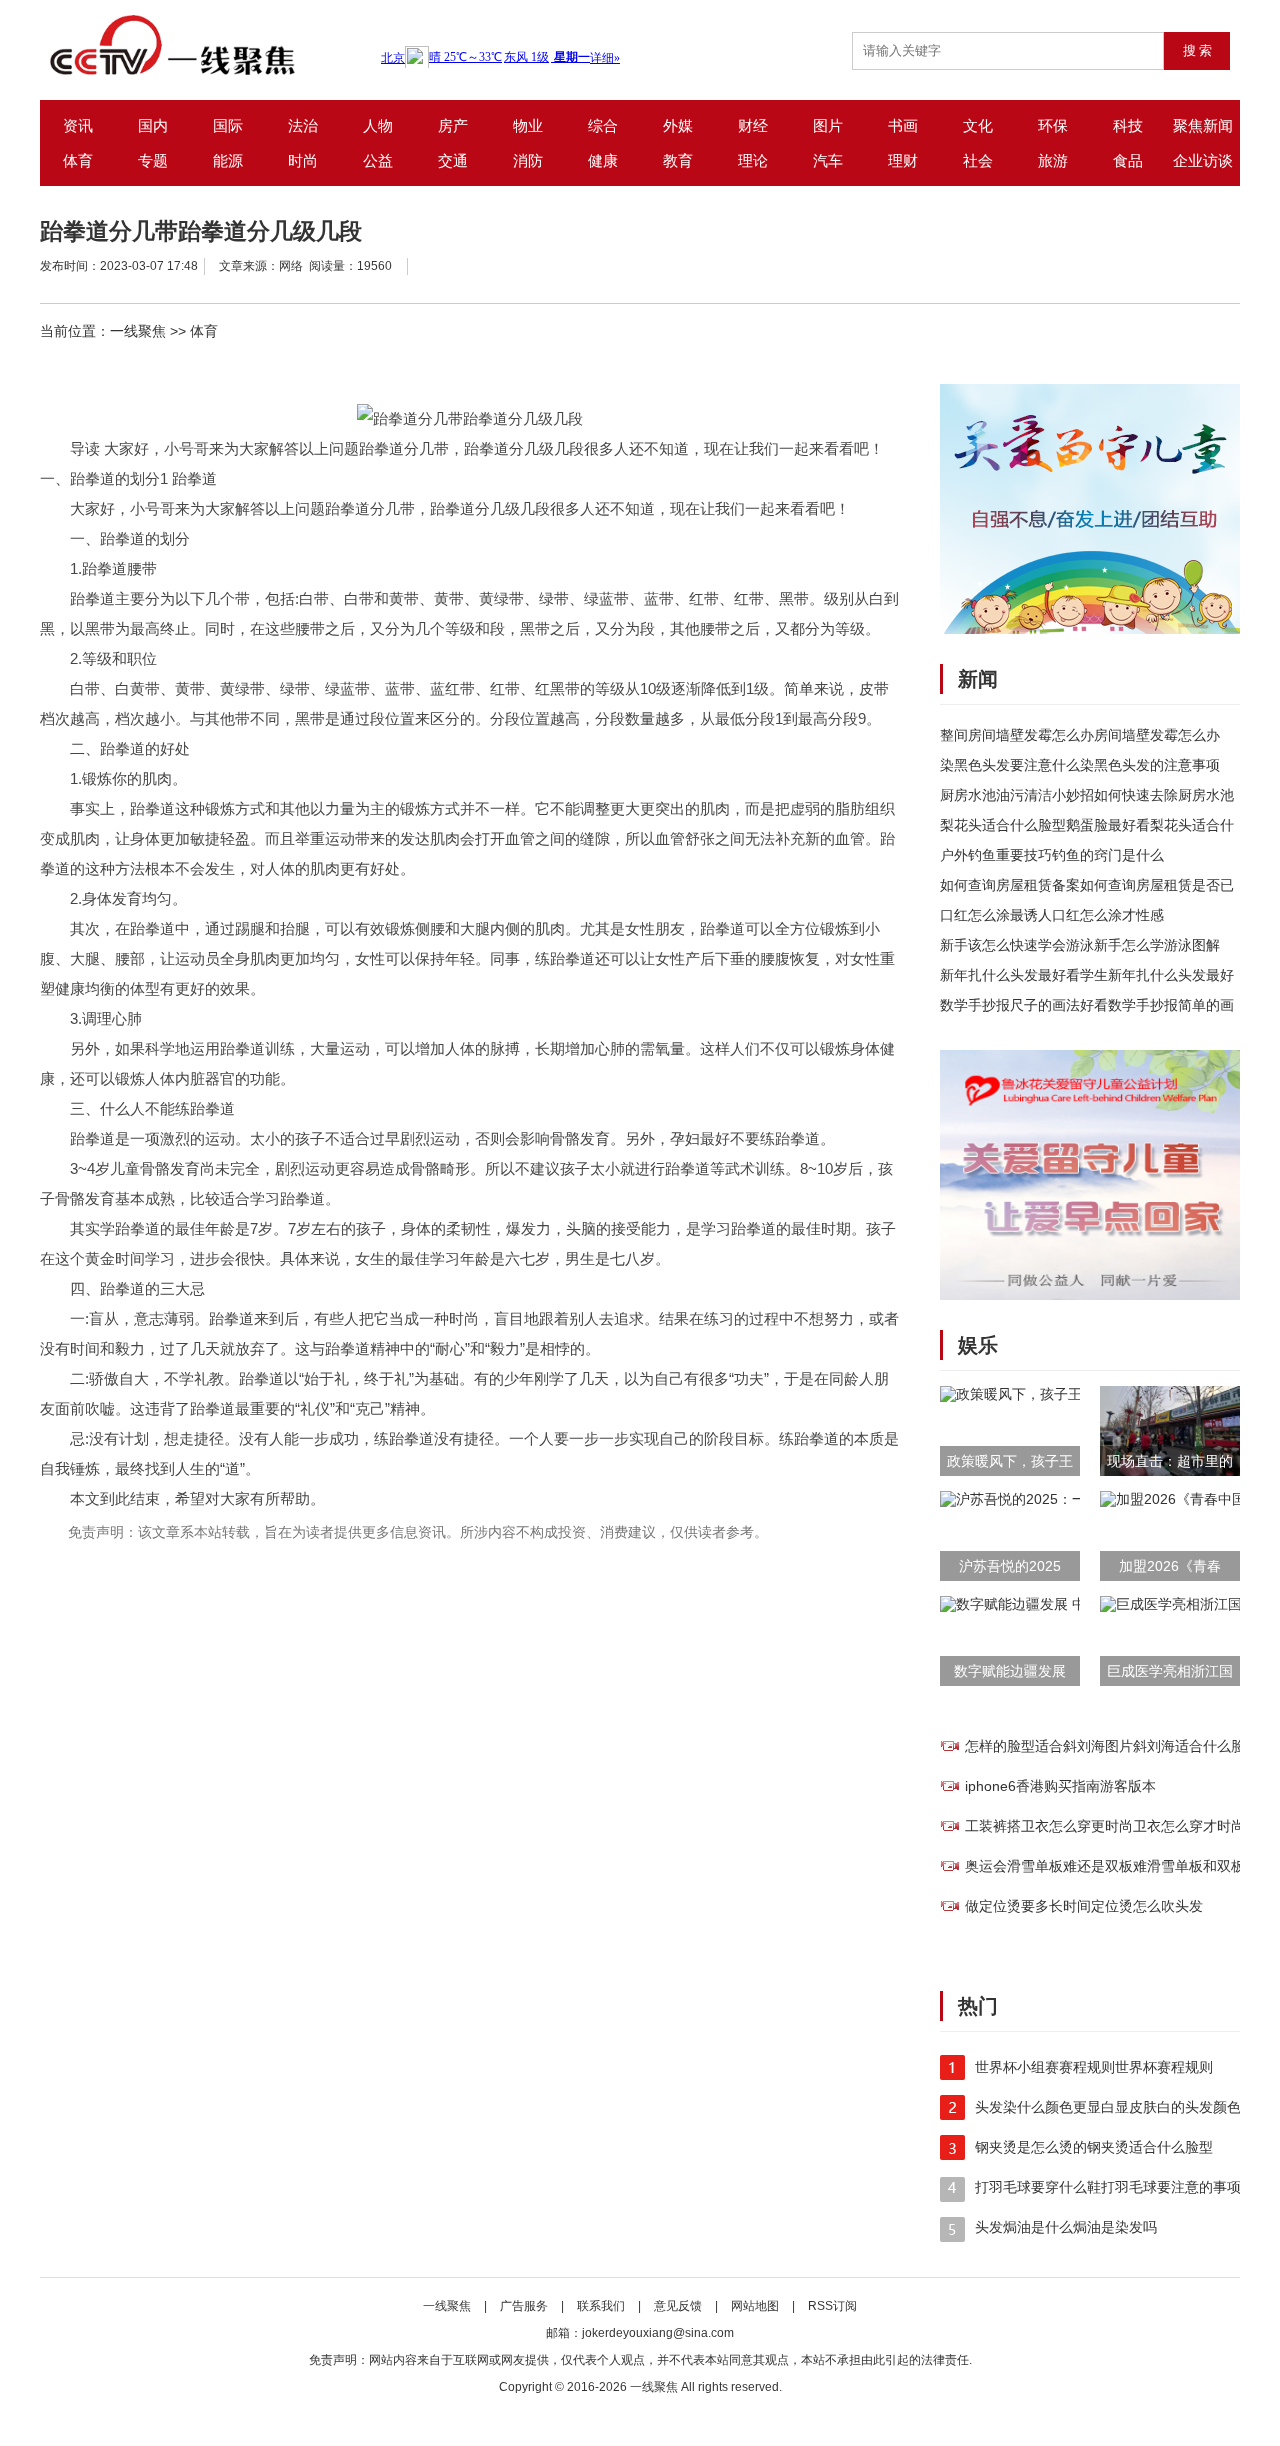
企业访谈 (1203, 160)
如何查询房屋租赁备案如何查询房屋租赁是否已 (1087, 885)
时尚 (303, 160)
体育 (78, 160)
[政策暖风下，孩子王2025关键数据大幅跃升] (1075, 1394)
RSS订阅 (832, 2306)
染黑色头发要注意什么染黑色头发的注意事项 (1080, 765)
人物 (378, 125)
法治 (303, 125)
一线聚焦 (138, 331)
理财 (903, 160)
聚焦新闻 (1203, 125)
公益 (378, 160)
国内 (153, 125)
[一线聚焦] (208, 45)
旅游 (1053, 160)
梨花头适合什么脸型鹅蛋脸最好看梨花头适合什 (1087, 825)
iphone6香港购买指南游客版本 (1060, 1786)
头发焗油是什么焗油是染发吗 (1066, 2227)
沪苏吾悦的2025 (1010, 1566)
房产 (453, 125)
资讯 (78, 125)
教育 (678, 160)
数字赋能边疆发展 (1010, 1671)
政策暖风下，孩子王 (1010, 1461)
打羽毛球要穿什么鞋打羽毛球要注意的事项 (1108, 2187)
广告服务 (524, 2306)
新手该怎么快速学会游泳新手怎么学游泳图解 (1080, 945)
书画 (903, 125)
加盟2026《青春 (1170, 1566)
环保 (1053, 125)
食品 (1128, 160)
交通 (453, 160)
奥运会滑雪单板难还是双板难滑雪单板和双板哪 (1112, 1866)
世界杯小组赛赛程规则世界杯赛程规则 (1094, 2067)
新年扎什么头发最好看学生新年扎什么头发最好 (1087, 975)
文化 (978, 125)
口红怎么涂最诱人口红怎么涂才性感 (1052, 915)
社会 (978, 160)
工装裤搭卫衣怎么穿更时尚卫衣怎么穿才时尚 (1105, 1826)
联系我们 (601, 2306)
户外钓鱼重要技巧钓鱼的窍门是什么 (1052, 855)
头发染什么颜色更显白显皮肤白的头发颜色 (1108, 2107)
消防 (528, 160)
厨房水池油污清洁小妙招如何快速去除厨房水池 (1087, 795)
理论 (753, 160)
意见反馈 (679, 2306)
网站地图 (755, 2306)
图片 (828, 125)
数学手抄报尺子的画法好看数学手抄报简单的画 (1087, 1005)
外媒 (678, 125)
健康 (603, 160)
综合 (603, 125)
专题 (153, 160)
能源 (228, 160)
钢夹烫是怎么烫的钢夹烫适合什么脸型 (1094, 2147)
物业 (528, 125)
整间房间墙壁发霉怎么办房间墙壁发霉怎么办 (1080, 735)
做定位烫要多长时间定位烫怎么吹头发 (1084, 1906)
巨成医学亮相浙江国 (1170, 1671)
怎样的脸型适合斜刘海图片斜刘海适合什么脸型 (1112, 1746)
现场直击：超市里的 (1170, 1461)
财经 (753, 125)
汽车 (828, 160)
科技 (1128, 125)
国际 (228, 125)
